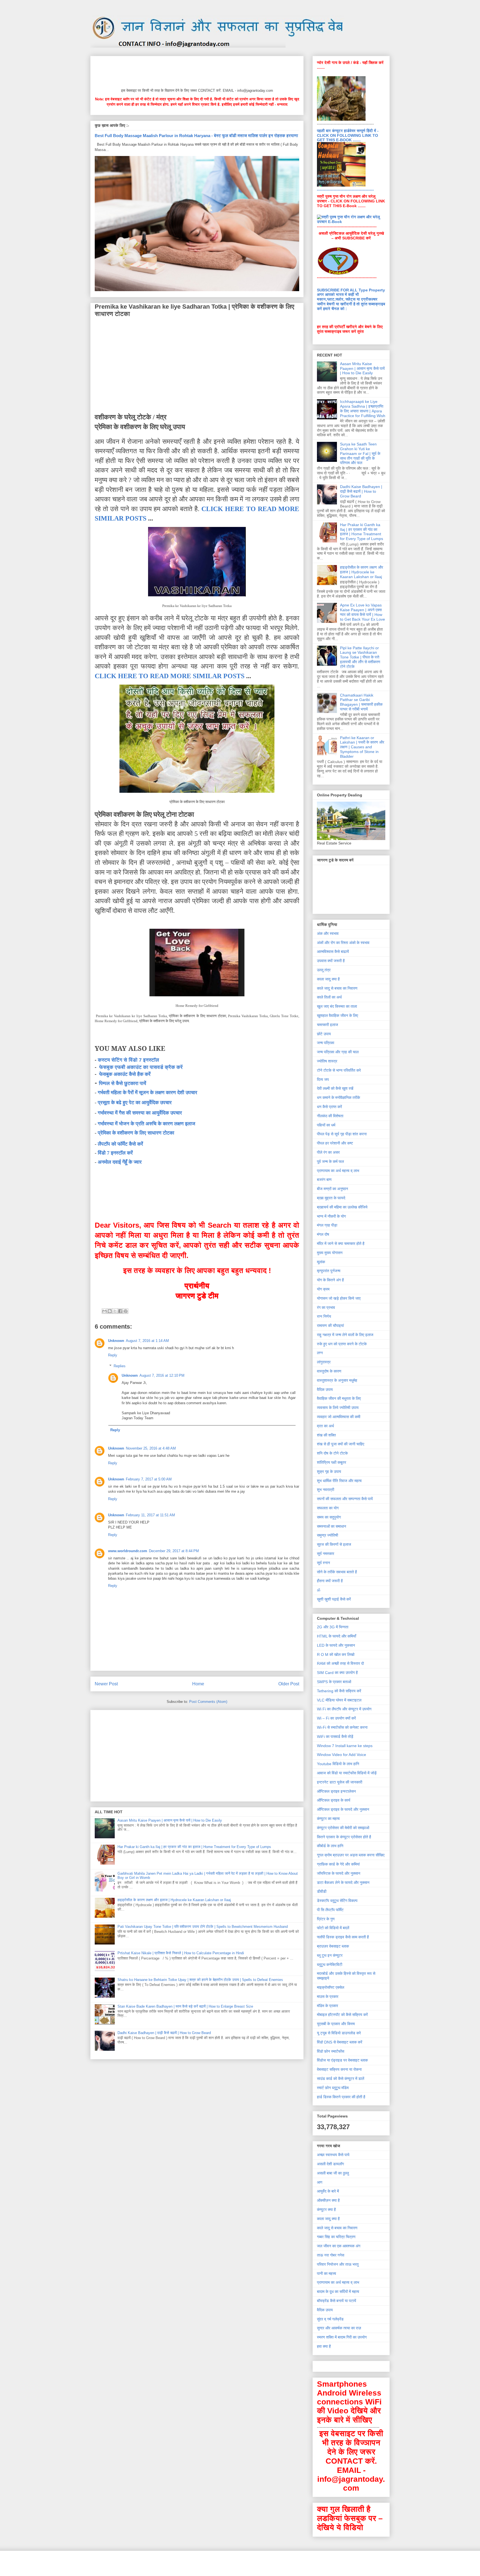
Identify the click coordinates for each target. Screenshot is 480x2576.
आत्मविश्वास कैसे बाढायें (333, 952)
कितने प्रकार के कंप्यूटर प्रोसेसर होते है (344, 1837)
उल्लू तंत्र (324, 970)
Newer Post (106, 1684)
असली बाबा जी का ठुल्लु (333, 2173)
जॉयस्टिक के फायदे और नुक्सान (339, 1873)
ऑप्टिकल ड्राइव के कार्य (334, 1800)
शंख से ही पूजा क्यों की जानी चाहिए (341, 1444)
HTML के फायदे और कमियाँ (337, 1636)
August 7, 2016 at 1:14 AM (147, 1341)
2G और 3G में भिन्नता (333, 1627)
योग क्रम (323, 1289)
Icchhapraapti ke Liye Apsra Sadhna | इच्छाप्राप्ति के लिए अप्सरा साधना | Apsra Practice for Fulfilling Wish (363, 408)
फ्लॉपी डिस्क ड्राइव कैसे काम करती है (343, 1937)
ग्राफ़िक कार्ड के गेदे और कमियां (338, 1864)
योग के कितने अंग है (330, 1280)
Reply (113, 1355)
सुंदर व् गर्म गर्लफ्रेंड (330, 2319)
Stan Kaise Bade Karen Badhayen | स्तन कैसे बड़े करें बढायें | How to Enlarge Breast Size (185, 2006)
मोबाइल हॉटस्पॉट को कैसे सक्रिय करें (342, 2015)
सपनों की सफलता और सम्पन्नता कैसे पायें (345, 1499)
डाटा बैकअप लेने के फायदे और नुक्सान (343, 1883)
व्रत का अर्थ (325, 1426)
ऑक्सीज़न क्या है (328, 2200)
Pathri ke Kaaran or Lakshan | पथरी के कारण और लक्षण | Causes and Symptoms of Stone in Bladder (362, 747)
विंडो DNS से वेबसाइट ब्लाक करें (340, 2042)
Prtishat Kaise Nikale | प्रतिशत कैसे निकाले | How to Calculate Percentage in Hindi (181, 1953)
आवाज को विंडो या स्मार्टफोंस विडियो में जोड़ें (347, 1773)
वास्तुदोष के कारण (329, 1371)
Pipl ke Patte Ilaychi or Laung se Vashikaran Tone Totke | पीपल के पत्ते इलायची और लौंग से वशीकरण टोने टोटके (360, 657)
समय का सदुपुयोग (329, 1517)
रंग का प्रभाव (326, 1307)
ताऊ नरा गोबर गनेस (331, 2255)
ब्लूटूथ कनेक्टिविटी (330, 1965)
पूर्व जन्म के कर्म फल (330, 1161)
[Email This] (104, 1311)
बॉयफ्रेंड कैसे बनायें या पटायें (337, 2301)
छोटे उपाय (324, 1034)
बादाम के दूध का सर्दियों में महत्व (338, 2292)
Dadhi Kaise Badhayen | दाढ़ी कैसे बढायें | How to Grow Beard (164, 2033)
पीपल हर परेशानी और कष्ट (335, 1143)
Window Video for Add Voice (342, 1755)
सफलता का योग (328, 1508)
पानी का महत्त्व (327, 2273)
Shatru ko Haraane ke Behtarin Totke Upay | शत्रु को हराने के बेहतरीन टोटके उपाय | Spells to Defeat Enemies (200, 1980)
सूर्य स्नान (323, 1563)
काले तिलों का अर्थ (329, 997)
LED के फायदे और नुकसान (336, 1645)
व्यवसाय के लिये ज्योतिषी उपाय (338, 1408)
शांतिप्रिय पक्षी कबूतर (332, 1462)
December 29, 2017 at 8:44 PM (174, 1551)
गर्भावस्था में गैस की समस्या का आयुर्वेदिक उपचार (140, 1113)
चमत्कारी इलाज (327, 1025)
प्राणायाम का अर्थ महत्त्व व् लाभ (338, 1171)
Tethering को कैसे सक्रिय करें (339, 1691)
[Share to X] (115, 1311)
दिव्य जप (323, 1079)
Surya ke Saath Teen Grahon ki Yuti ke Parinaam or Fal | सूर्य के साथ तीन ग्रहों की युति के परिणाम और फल (360, 453)
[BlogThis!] (110, 1311)
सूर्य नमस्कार (326, 1554)
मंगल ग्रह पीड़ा (327, 1225)
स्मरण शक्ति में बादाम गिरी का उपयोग (342, 2337)
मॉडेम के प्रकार (327, 2006)
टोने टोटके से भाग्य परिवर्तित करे (339, 1070)
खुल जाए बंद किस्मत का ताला (337, 1006)
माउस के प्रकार (328, 1997)
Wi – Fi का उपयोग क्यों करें (336, 1718)
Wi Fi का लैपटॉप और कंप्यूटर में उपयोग (344, 1709)
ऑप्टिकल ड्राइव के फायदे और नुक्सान (343, 1809)
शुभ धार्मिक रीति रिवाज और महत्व (339, 1481)
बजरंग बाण (324, 1180)
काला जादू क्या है (328, 979)
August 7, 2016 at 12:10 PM (162, 1375)
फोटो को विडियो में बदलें (333, 1928)
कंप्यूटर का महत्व (328, 1819)
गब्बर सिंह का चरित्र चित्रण (336, 2237)
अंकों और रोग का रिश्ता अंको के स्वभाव (343, 943)
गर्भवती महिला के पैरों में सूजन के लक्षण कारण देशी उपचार (147, 1093)
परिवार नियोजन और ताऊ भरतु (338, 2264)
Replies (120, 1366)
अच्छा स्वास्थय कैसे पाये (333, 2155)
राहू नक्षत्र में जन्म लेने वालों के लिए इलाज (345, 1335)
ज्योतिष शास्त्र (327, 1061)
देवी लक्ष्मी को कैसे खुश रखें (335, 1088)
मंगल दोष (323, 1234)
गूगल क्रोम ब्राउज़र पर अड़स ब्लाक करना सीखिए (351, 1855)
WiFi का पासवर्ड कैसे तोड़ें (335, 1737)
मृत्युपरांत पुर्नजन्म (329, 1271)
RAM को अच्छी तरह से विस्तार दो (340, 1663)
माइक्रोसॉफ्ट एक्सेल (331, 1987)
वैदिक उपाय (325, 1389)
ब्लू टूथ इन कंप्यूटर (330, 1955)
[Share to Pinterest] (126, 1311)
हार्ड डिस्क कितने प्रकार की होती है (341, 2097)
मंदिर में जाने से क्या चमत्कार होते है (341, 1244)
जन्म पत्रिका (326, 1043)
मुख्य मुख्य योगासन (330, 1253)
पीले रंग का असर (328, 1152)
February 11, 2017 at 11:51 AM (150, 1515)
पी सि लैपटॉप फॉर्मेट (330, 1910)
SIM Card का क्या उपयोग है (337, 1673)
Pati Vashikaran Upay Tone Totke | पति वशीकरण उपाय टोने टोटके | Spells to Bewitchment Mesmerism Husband (203, 1927)
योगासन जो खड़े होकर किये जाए (339, 1298)
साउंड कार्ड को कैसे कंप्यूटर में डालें (341, 2079)
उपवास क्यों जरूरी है (331, 961)
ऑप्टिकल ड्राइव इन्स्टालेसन (336, 1791)
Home (198, 1684)
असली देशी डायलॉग (330, 2164)
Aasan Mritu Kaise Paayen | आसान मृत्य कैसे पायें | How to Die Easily (170, 1820)
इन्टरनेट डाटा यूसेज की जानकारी (340, 1782)
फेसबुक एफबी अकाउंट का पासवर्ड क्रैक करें (141, 1067)
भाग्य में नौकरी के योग (331, 1216)
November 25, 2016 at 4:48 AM (151, 1448)
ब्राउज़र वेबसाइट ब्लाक (333, 1946)
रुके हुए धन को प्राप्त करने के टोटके (342, 1344)
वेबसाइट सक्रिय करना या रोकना (339, 2069)
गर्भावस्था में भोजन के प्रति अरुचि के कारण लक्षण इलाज (147, 1124)
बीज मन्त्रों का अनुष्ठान (332, 1189)
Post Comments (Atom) (208, 1702)
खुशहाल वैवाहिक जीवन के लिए (337, 1015)
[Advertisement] (196, 71)
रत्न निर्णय (324, 1316)
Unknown (116, 1341)
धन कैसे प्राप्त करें (329, 1107)
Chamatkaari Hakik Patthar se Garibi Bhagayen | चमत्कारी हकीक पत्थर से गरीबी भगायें (361, 702)
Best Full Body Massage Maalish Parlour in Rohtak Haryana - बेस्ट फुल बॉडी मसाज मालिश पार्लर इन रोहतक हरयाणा (196, 136)
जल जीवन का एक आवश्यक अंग (339, 2246)
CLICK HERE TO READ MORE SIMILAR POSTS (170, 676)
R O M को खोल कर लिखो (336, 1654)
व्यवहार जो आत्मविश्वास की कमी (339, 1417)
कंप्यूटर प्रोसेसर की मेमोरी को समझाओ (343, 1828)
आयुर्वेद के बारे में (328, 2191)
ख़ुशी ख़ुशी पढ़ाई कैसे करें (334, 1599)
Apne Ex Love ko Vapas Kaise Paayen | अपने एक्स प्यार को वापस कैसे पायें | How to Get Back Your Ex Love (362, 612)
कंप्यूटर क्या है (326, 2210)
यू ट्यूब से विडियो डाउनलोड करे (339, 2033)
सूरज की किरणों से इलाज (334, 1544)
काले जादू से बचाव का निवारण (337, 988)
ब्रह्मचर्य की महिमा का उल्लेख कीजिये (342, 1207)
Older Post (289, 1684)
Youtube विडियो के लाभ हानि (338, 1764)
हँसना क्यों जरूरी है (330, 1581)
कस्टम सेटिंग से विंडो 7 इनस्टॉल (128, 1060)
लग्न (320, 1353)
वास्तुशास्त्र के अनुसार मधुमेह (337, 1380)
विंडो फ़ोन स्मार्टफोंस (331, 2051)
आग (320, 2182)
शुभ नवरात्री (326, 1490)
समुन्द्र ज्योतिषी (327, 1535)
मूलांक (321, 1262)
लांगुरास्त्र (324, 1362)
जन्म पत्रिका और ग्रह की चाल (338, 1052)
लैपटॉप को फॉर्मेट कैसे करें (120, 1144)
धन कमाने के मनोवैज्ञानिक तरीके (338, 1098)
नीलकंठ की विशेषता (330, 1116)
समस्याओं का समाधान (332, 1526)
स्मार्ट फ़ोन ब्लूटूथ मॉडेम (333, 2088)
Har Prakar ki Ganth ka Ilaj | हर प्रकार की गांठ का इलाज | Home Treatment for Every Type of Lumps (194, 1847)
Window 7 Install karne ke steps (345, 1746)
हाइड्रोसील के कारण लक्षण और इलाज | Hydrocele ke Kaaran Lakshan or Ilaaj (174, 1900)
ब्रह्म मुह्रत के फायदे (331, 1198)
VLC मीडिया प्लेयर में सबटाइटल (339, 1700)
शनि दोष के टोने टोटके (332, 1453)
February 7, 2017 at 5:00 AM (149, 1479)
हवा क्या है (324, 2346)
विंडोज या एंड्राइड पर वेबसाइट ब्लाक (342, 2060)
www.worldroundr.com (128, 1551)
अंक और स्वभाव (328, 933)
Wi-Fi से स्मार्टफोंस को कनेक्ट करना (342, 1727)
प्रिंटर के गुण (326, 1919)
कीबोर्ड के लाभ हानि (330, 1846)
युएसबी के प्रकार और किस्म (336, 2024)
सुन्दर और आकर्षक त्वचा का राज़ (339, 2328)
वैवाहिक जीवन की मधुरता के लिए (339, 1398)
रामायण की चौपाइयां (330, 1326)
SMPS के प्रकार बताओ (334, 1682)
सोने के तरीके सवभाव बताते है (337, 1572)
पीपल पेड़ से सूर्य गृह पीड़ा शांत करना (342, 1134)
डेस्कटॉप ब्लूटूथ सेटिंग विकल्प (337, 1901)
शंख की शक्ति (326, 1435)
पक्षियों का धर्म (326, 1125)
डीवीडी (322, 1891)
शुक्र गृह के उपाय (329, 1472)
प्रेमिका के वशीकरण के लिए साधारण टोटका (136, 1133)
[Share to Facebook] (120, 1311)
